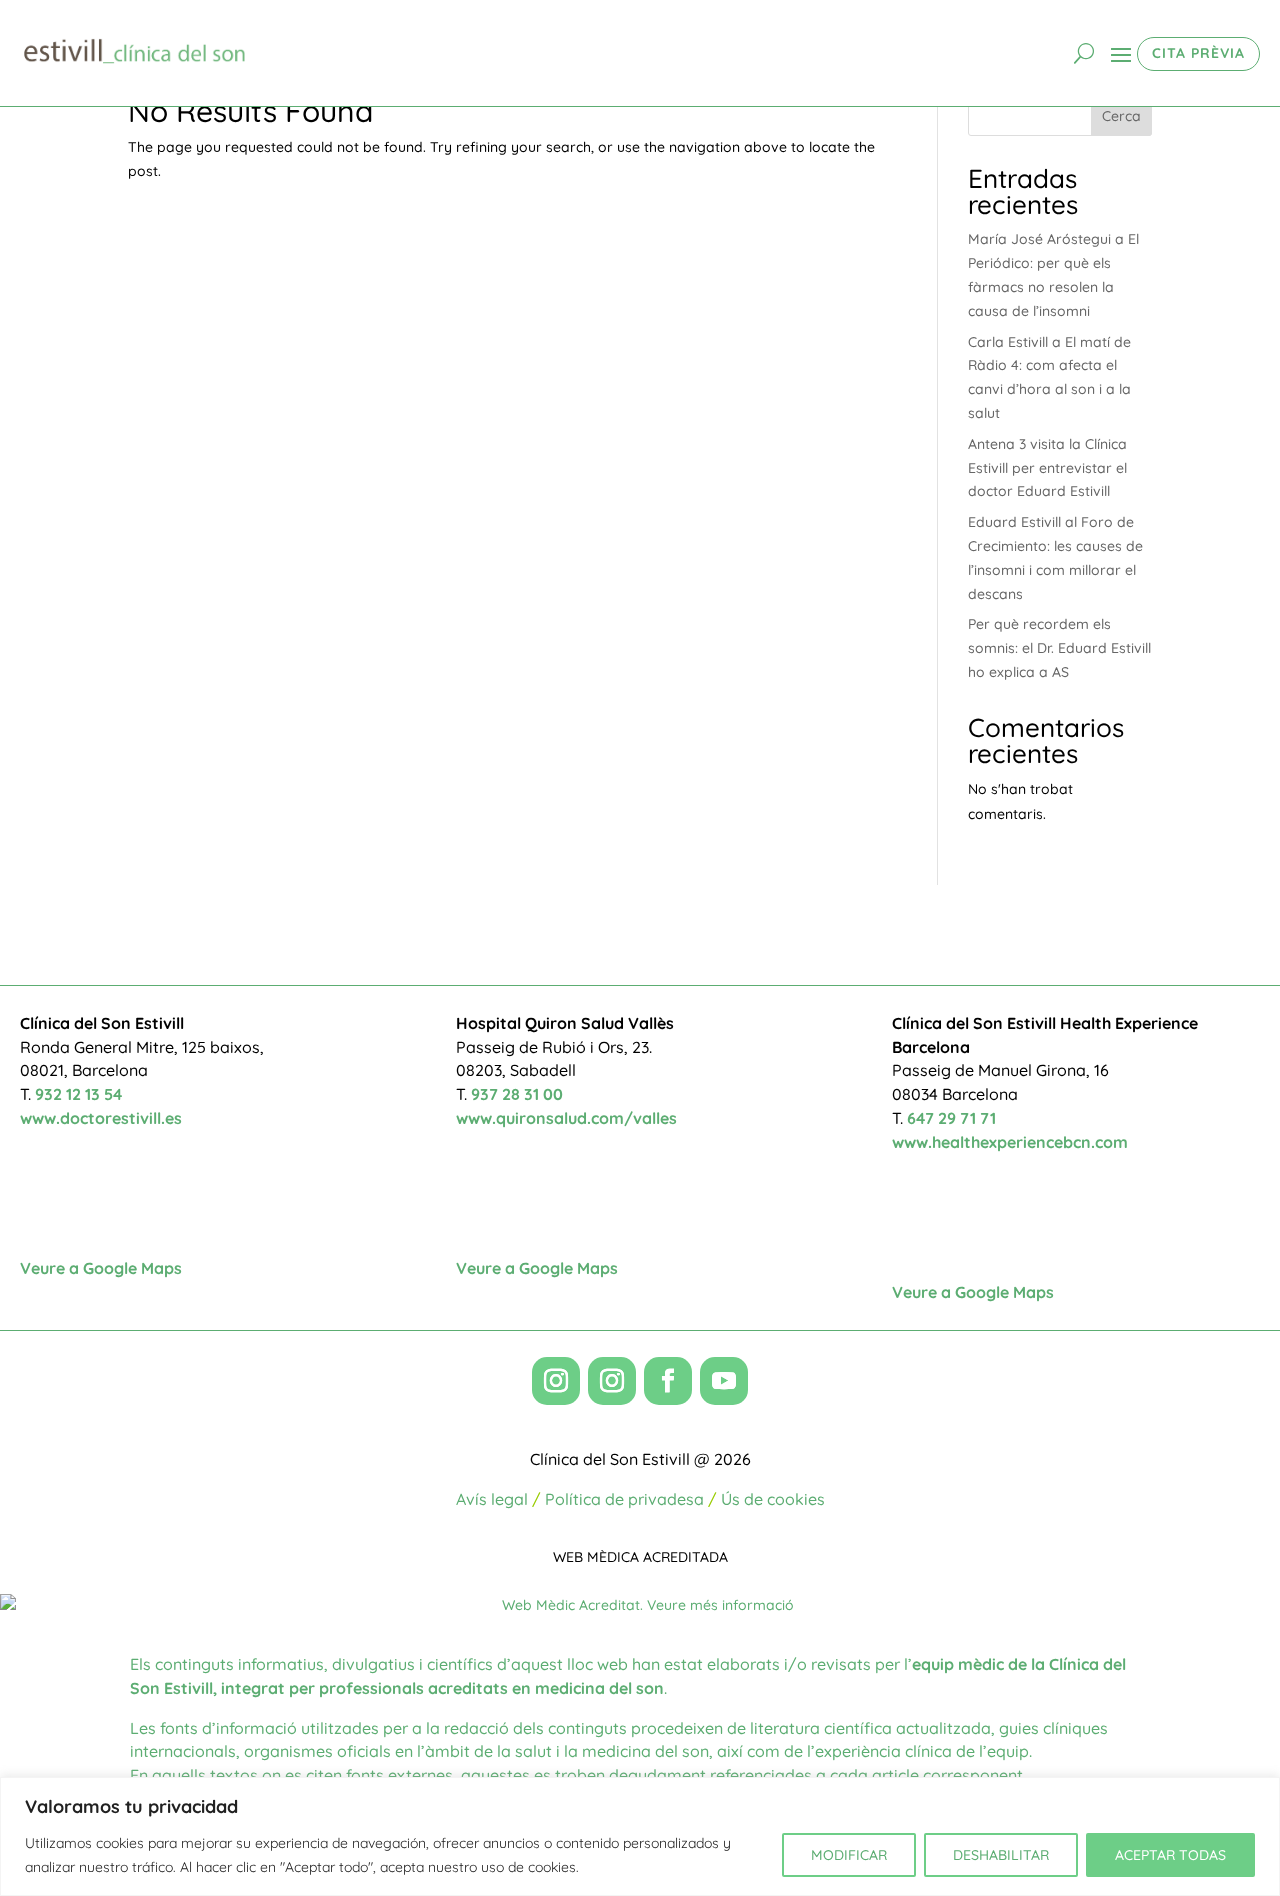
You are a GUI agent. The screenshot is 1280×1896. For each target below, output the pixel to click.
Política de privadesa (624, 1499)
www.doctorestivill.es (101, 1118)
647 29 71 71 (951, 1118)
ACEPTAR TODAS (1170, 1855)
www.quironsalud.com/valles (566, 1118)
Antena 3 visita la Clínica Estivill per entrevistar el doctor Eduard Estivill (1047, 468)
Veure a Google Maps (101, 1268)
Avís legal (492, 1499)
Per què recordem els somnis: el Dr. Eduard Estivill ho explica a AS (1059, 648)
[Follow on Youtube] (724, 1381)
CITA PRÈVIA (1198, 53)
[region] (640, 1836)
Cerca (1121, 116)
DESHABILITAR (1001, 1855)
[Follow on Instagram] (556, 1381)
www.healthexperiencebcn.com (1010, 1142)
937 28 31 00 (517, 1094)
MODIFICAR (849, 1855)
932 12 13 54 (78, 1094)
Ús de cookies (773, 1499)
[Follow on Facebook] (668, 1381)
